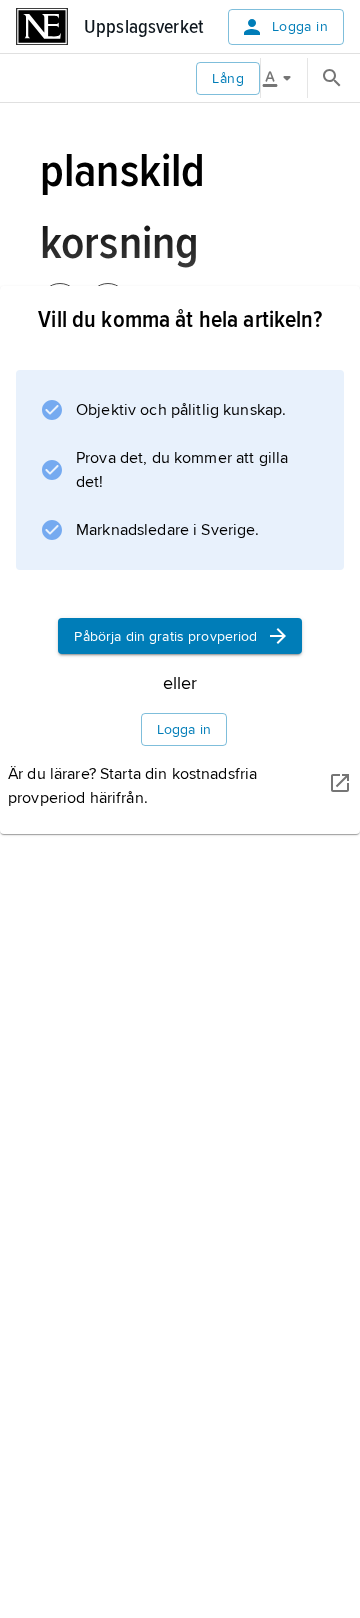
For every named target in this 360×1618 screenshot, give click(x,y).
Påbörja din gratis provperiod (165, 636)
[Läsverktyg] (284, 78)
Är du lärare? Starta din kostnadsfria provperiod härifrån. (132, 786)
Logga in (300, 26)
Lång (228, 78)
